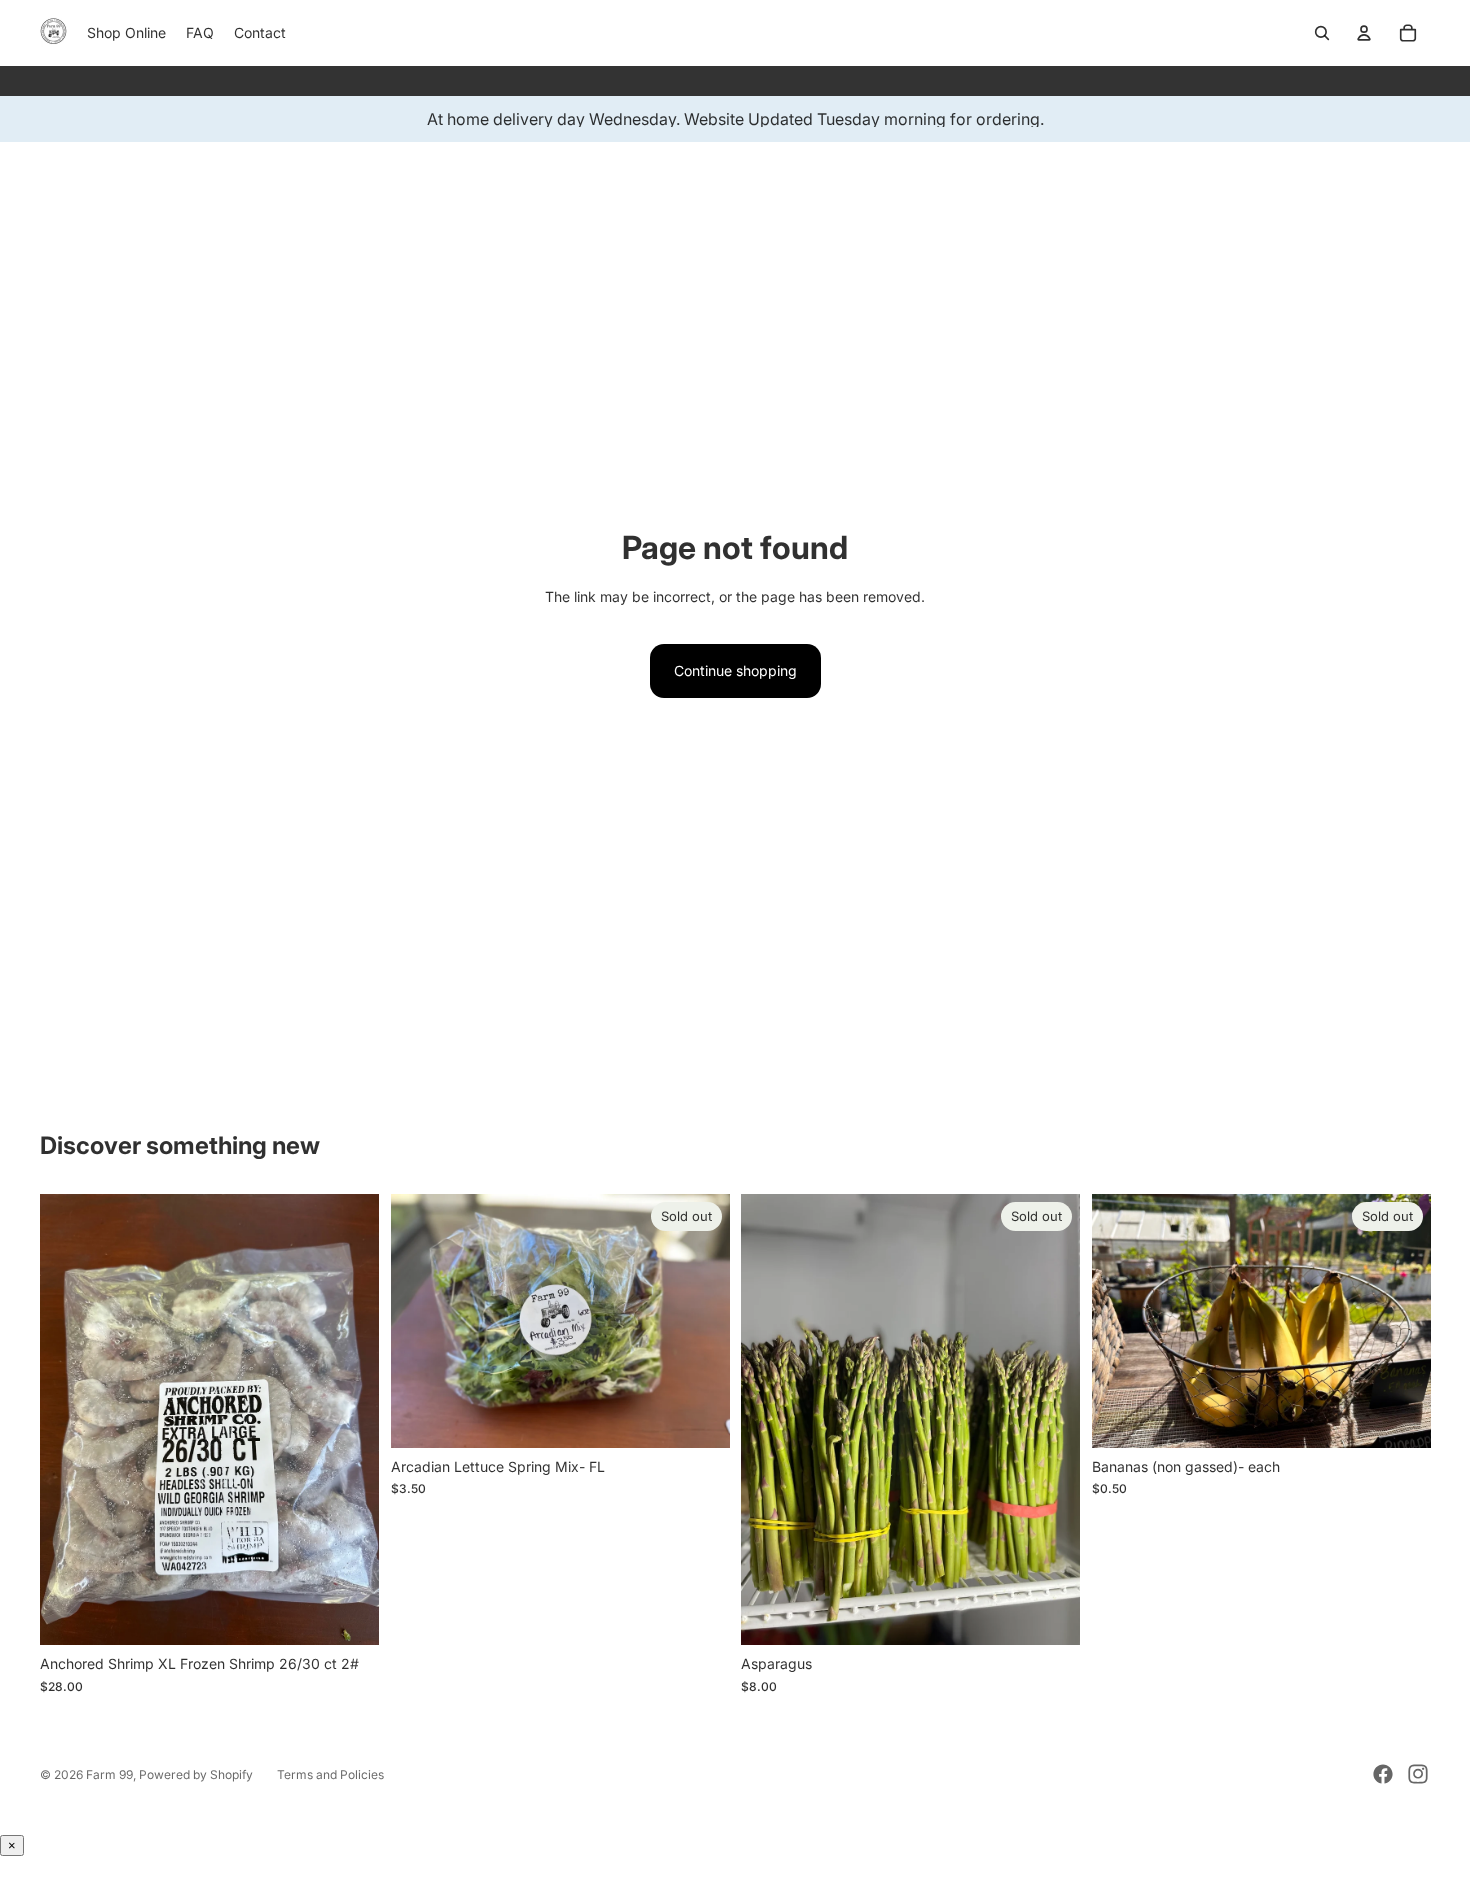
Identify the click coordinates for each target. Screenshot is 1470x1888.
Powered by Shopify (196, 1774)
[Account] (1364, 33)
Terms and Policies (330, 1774)
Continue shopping (735, 670)
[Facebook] (1383, 1774)
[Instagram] (1418, 1774)
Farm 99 (109, 1774)
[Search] (1322, 33)
